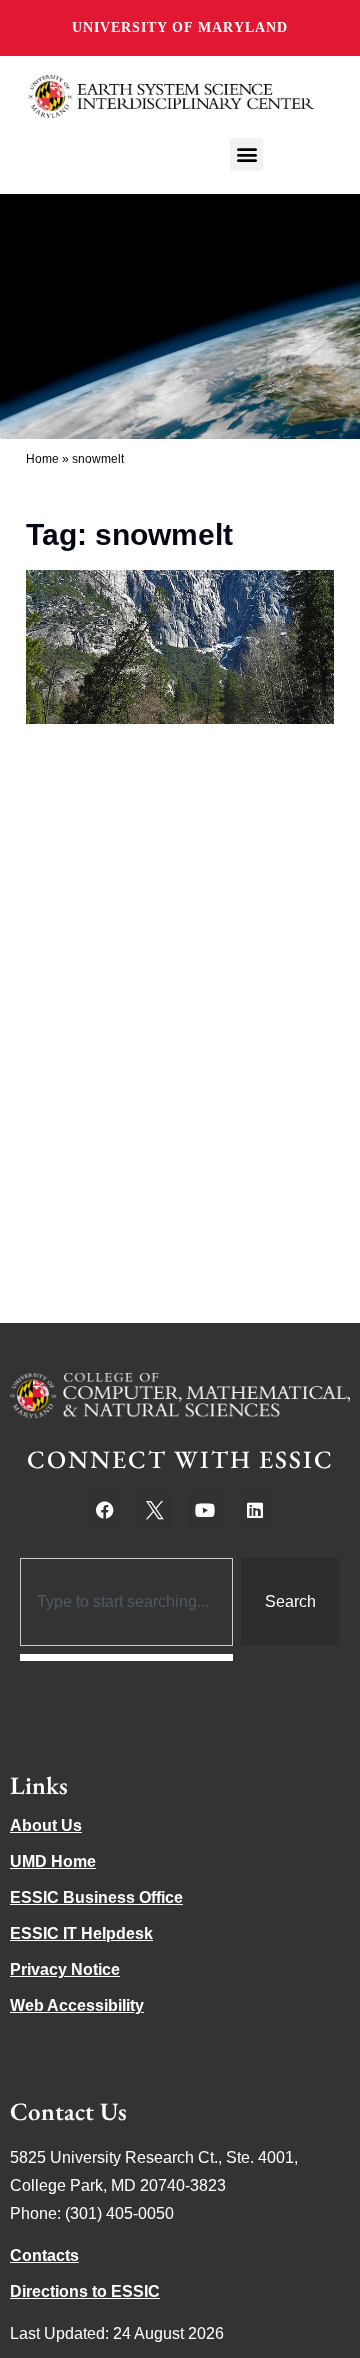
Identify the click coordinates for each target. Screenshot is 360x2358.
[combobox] (126, 1602)
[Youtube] (205, 1510)
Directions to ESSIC (85, 2291)
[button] (246, 154)
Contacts (44, 2255)
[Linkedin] (255, 1510)
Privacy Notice (65, 1969)
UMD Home (53, 1861)
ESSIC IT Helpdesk (81, 1933)
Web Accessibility (77, 2005)
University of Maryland (180, 27)
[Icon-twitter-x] (155, 1510)
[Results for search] (126, 1657)
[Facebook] (105, 1510)
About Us (46, 1825)
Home (42, 459)
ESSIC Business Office (96, 1897)
